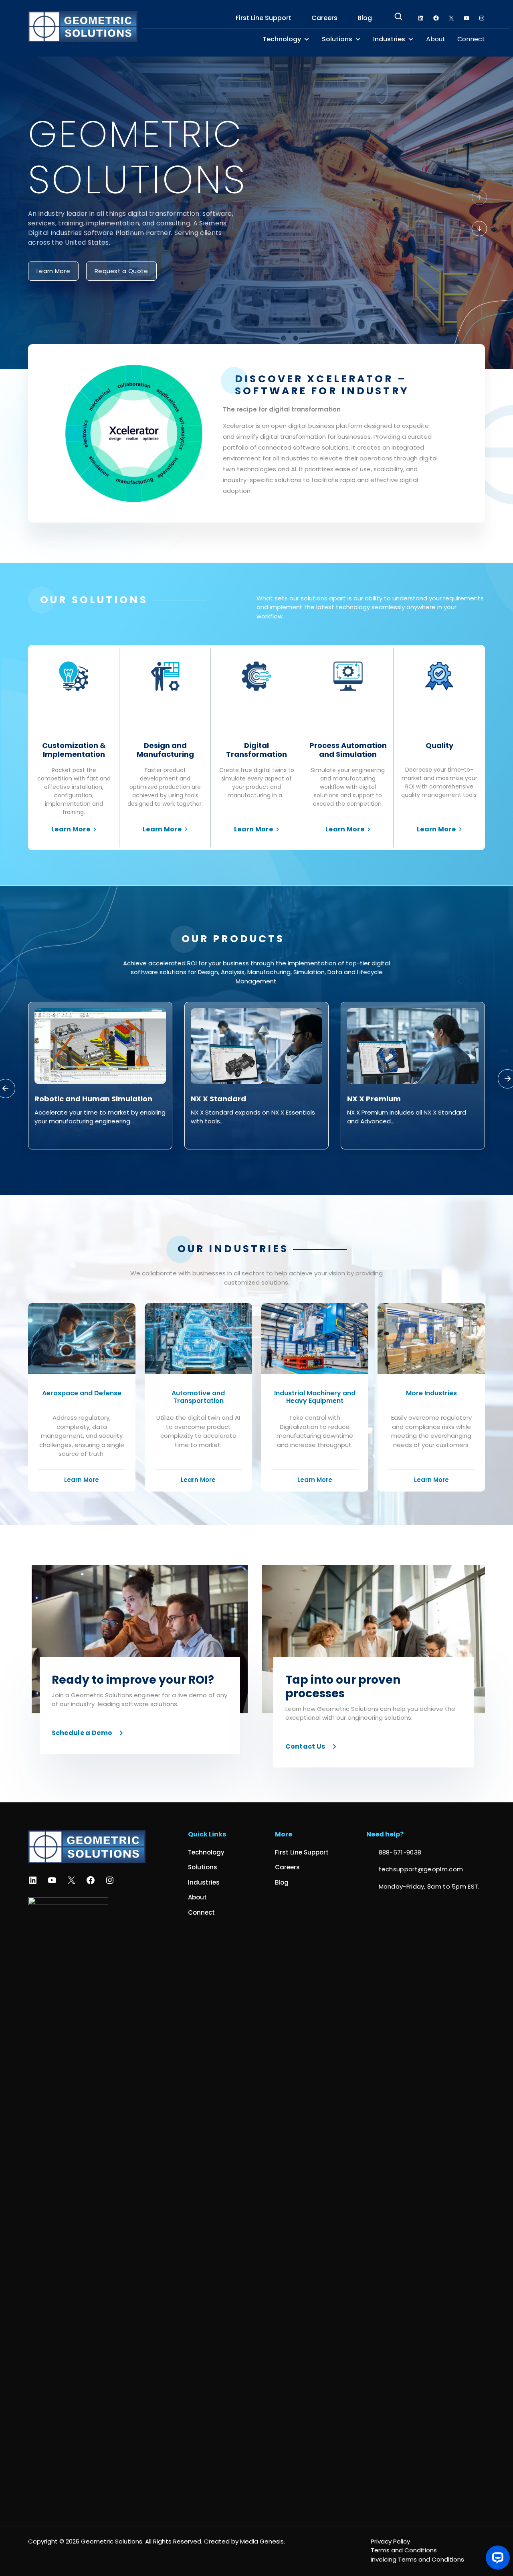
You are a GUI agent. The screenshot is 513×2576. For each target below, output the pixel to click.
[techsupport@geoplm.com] (415, 1870)
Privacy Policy (390, 2541)
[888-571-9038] (394, 1853)
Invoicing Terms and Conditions (417, 2559)
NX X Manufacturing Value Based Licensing (410, 1103)
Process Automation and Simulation (348, 750)
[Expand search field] (398, 18)
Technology (282, 39)
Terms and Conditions (404, 2550)
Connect (471, 39)
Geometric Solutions (112, 2541)
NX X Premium (218, 1099)
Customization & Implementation (74, 750)
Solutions (337, 39)
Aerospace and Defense (82, 1393)
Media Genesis (262, 2541)
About (436, 39)
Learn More (71, 829)
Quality (439, 745)
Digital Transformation (256, 750)
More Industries (431, 1393)
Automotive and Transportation (198, 1397)
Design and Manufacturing (165, 750)
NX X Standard (62, 1099)
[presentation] (479, 197)
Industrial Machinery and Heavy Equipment (315, 1397)
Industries (389, 39)
